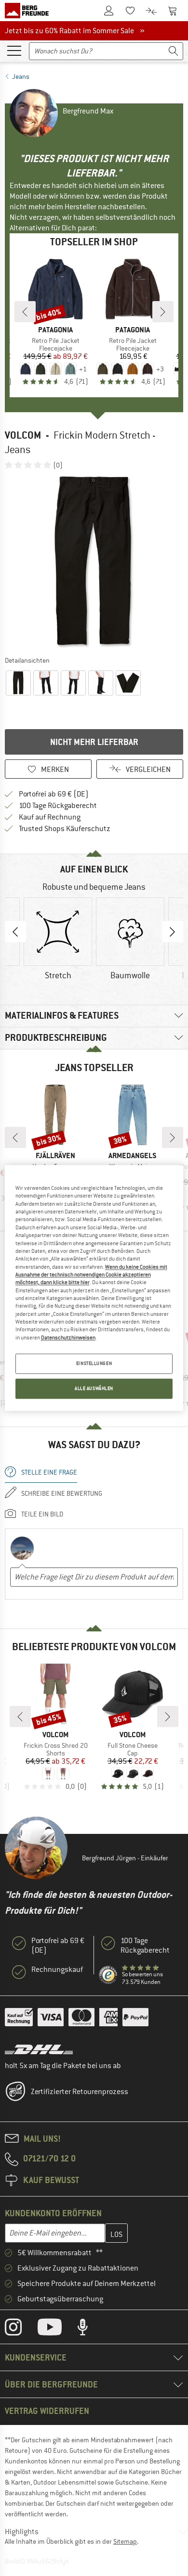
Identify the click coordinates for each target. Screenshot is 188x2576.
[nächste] (163, 312)
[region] (94, 1288)
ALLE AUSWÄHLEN (94, 1389)
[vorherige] (25, 312)
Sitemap (125, 2541)
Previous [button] (15, 932)
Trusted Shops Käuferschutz (65, 829)
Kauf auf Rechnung (50, 817)
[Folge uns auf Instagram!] (20, 2329)
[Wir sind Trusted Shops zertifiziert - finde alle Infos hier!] (108, 1975)
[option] (94, 562)
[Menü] (14, 50)
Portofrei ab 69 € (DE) (54, 794)
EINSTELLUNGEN (94, 1364)
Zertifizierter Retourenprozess (80, 2092)
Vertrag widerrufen (47, 2411)
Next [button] (173, 932)
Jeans (21, 76)
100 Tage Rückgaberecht (58, 806)
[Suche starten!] (174, 51)
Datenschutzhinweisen (68, 1338)
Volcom (23, 435)
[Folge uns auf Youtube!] (57, 2329)
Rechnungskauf (57, 1970)
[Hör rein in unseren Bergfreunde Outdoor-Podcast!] (90, 2329)
